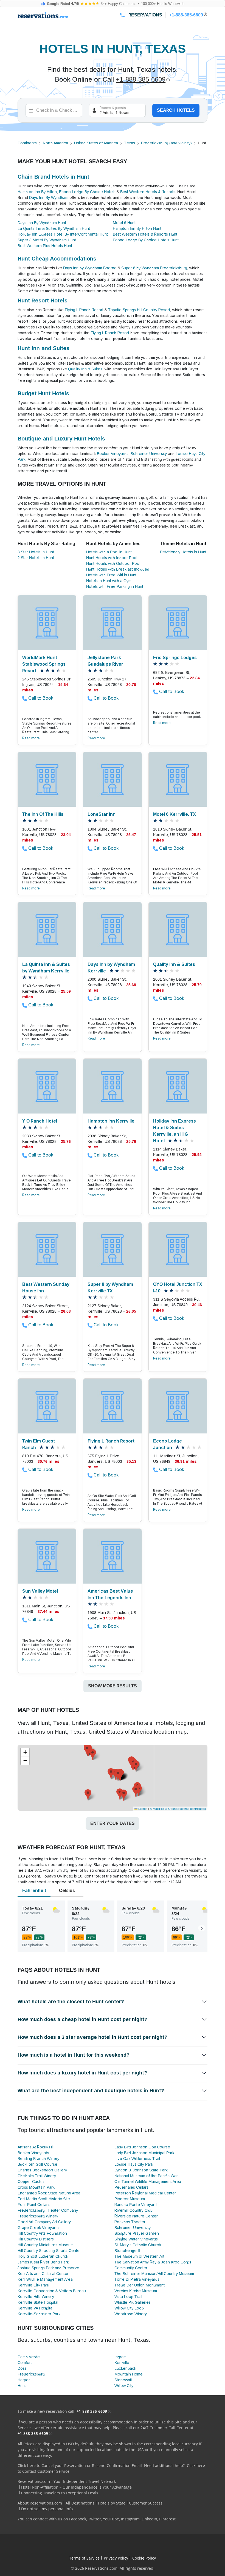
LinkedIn (149, 2519)
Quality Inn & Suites (85, 369)
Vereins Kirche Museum (136, 2291)
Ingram (120, 2357)
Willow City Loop (129, 2308)
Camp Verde (29, 2357)
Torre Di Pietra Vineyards (137, 2279)
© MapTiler (157, 1808)
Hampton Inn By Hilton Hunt (137, 228)
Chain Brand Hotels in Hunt (53, 177)
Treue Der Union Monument (140, 2285)
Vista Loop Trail (128, 2297)
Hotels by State (112, 2503)
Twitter (95, 2519)
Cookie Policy (144, 2558)
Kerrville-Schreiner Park (39, 2314)
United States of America (96, 143)
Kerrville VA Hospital (35, 2308)
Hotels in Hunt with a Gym (109, 581)
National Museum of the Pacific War (146, 2176)
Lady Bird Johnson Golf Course (142, 2147)
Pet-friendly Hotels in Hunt (183, 552)
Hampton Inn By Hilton (37, 192)
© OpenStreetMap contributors (186, 1808)
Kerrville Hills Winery (36, 2297)
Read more (31, 738)
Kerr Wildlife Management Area (45, 2279)
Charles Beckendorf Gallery (42, 2170)
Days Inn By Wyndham (49, 198)
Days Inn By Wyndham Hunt (42, 223)
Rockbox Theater (130, 2222)
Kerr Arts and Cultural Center (43, 2274)
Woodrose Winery (131, 2314)
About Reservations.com (40, 2503)
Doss (22, 2368)
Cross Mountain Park (36, 2187)
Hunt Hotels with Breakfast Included (118, 569)
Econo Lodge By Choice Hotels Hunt (146, 240)
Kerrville (122, 2363)
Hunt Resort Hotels (43, 300)
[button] (111, 1774)
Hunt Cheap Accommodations (57, 259)
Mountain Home (129, 2374)
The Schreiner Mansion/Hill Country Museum (154, 2274)
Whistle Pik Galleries (133, 2302)
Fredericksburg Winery (38, 2216)
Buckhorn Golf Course (37, 2164)
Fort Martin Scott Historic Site (44, 2199)
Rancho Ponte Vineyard (136, 2205)
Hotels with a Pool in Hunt (109, 552)
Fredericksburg (31, 2374)
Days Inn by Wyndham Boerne (90, 268)
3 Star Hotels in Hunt (36, 552)
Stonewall (123, 2380)
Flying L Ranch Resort (84, 310)
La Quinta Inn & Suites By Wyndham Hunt (54, 228)
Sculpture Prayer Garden (137, 2233)
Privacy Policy (116, 2558)
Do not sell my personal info (47, 2509)
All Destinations (80, 2503)
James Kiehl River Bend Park (43, 2262)
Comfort (25, 2363)
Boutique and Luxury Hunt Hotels (61, 439)
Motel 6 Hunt (124, 223)
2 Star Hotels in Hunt (36, 558)
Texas (130, 143)
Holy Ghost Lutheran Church (43, 2256)
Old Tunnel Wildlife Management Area (148, 2182)
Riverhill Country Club (133, 2210)
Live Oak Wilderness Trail (137, 2159)
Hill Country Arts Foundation (42, 2233)
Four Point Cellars (34, 2205)
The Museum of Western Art (139, 2256)
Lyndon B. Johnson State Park (141, 2170)
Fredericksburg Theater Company (48, 2210)
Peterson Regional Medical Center (145, 2193)
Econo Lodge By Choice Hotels (87, 192)
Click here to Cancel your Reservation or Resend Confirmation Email (80, 2465)
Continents (27, 143)
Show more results (113, 1686)
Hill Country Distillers (36, 2239)
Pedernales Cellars (131, 2187)
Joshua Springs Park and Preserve (48, 2268)
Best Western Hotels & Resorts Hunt (145, 234)
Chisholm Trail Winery (37, 2176)
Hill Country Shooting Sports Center (49, 2251)
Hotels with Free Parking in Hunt (115, 586)
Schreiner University (149, 454)
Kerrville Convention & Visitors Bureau (52, 2291)
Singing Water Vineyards (136, 2239)
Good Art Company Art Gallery (44, 2222)
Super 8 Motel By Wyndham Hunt (47, 240)
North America (55, 143)
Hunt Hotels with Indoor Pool (112, 558)
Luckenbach (125, 2368)
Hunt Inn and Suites (43, 348)
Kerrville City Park (33, 2285)
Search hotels (176, 110)
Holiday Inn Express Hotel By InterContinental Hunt (63, 234)
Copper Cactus (31, 2182)
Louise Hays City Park (134, 2164)
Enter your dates (113, 1823)
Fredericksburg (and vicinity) (166, 143)
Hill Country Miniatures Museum (46, 2245)
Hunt (22, 2386)
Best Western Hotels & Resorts (148, 192)
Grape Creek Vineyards (39, 2228)
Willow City (124, 2386)
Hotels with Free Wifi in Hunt (111, 575)
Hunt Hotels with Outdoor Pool (113, 563)
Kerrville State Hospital (38, 2302)
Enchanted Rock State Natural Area (49, 2193)
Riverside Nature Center (136, 2216)
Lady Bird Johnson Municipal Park (144, 2153)
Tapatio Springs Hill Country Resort (139, 310)
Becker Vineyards (113, 454)
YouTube (111, 2519)
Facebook (78, 2519)
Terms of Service (84, 2558)
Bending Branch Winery (38, 2159)
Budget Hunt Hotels (43, 393)
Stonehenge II (127, 2251)
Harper (24, 2380)
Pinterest (167, 2519)
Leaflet (142, 1808)
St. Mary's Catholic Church (138, 2245)
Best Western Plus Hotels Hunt (45, 246)
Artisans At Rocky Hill (36, 2147)
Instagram (130, 2519)
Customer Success (146, 2503)
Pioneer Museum (130, 2199)
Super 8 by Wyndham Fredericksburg (154, 268)
